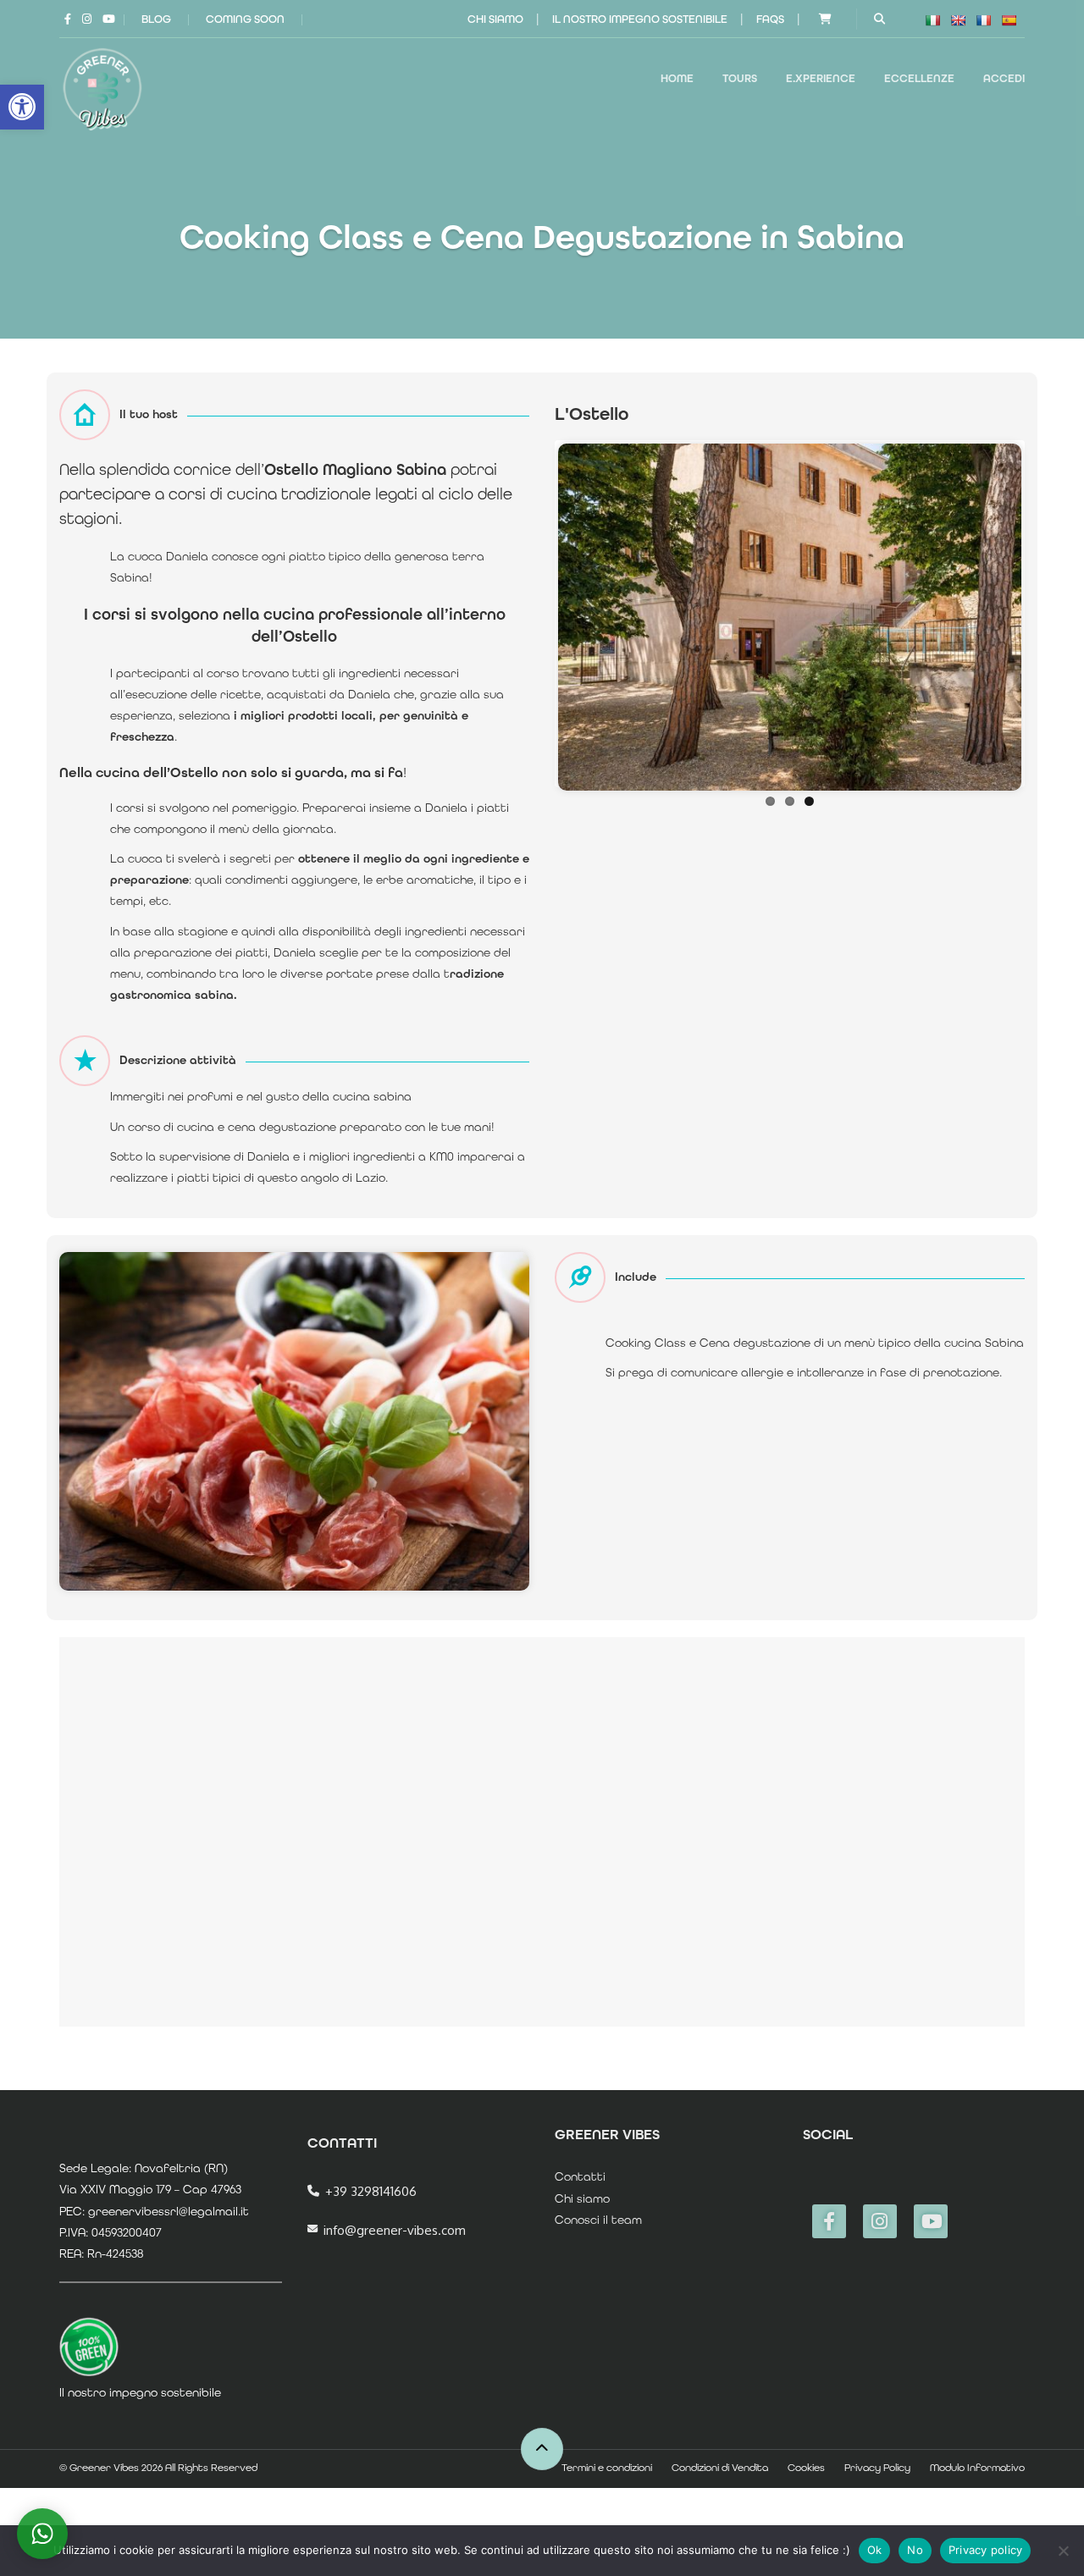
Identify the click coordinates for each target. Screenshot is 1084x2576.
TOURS (740, 78)
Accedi (1004, 78)
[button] (22, 107)
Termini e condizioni (607, 2468)
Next (1047, 614)
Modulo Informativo (977, 2468)
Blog (156, 19)
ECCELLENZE (919, 78)
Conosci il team (598, 2220)
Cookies (806, 2468)
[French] (983, 20)
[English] (958, 20)
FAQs (770, 19)
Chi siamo (495, 19)
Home (677, 78)
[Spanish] (1009, 20)
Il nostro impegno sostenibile (640, 19)
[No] (1063, 2551)
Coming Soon (245, 19)
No (915, 2550)
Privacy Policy (877, 2468)
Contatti (580, 2176)
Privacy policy (986, 2550)
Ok (875, 2550)
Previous (533, 614)
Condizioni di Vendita (720, 2468)
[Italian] (932, 20)
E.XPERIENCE (821, 78)
